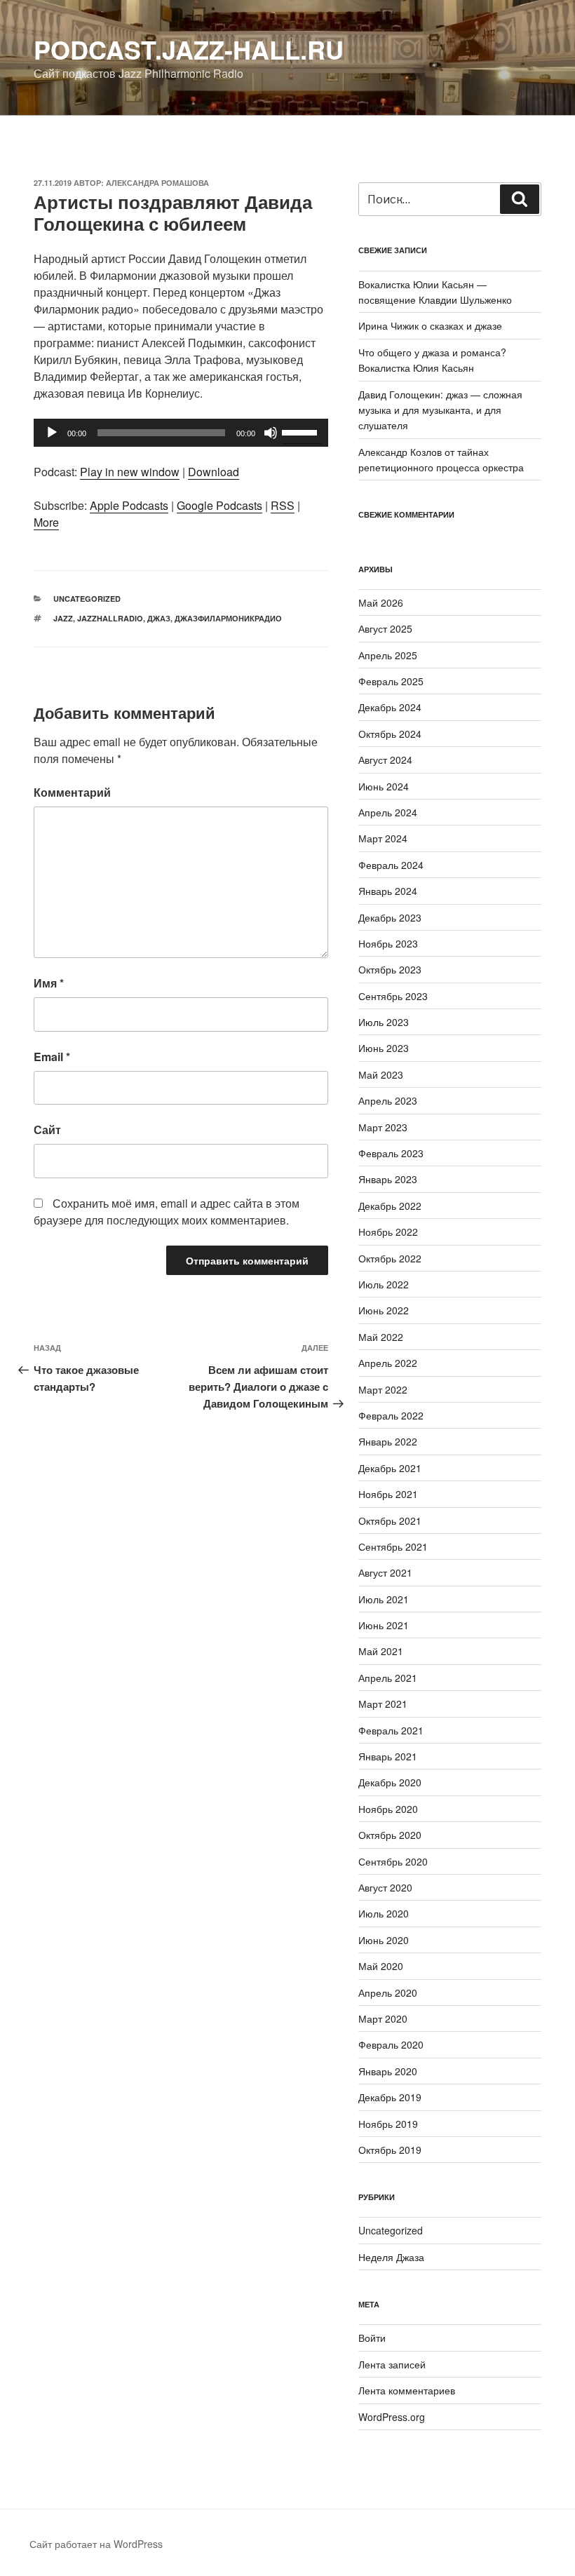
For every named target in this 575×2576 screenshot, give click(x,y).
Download (214, 472)
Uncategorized (87, 599)
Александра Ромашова (157, 183)
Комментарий (72, 792)
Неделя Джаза (391, 2257)
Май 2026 (381, 602)
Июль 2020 (384, 1913)
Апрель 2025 (388, 655)
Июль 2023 (384, 1022)
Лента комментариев (407, 2390)
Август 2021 (385, 1572)
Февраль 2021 (391, 1730)
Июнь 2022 (384, 1310)
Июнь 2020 (384, 1940)
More (46, 522)
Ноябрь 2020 (388, 1809)
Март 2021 (383, 1704)
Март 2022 (383, 1389)
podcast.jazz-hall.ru (189, 49)
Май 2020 (381, 1966)
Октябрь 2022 (390, 1258)
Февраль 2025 (391, 681)
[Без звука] (271, 433)
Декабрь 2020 (390, 1782)
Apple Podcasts (129, 505)
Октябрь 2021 (390, 1520)
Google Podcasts (219, 505)
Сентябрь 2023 (393, 996)
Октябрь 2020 (390, 1835)
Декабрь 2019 (390, 2097)
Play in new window (130, 472)
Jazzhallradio (110, 618)
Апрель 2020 (388, 1992)
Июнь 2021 (384, 1625)
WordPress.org (392, 2417)
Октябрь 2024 (390, 734)
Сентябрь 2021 (393, 1546)
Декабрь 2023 (390, 917)
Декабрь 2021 (390, 1468)
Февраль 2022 (391, 1415)
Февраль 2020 (391, 2044)
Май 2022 (381, 1337)
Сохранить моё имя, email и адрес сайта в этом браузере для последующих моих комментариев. (167, 1212)
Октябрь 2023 (390, 969)
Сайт (47, 1129)
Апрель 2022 (388, 1363)
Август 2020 (385, 1887)
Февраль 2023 (391, 1153)
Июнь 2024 (384, 786)
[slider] (302, 431)
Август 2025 (385, 628)
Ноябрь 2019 (388, 2124)
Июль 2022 (384, 1284)
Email (52, 1057)
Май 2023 (381, 1074)
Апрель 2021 (388, 1678)
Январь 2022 (388, 1441)
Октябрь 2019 (390, 2150)
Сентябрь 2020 (393, 1861)
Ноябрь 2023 (388, 943)
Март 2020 (383, 2018)
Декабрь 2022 (390, 1206)
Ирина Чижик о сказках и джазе (430, 325)
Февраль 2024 (391, 865)
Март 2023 (383, 1127)
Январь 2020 (388, 2071)
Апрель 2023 (388, 1100)
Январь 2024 (388, 891)
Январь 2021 (388, 1756)
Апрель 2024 (388, 812)
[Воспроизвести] (52, 433)
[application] (181, 433)
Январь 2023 (388, 1179)
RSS (283, 505)
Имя (49, 983)
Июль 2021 (384, 1599)
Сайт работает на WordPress (96, 2544)
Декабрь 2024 (390, 707)
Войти (372, 2338)
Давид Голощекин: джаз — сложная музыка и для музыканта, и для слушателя (440, 410)
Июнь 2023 (384, 1048)
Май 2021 (381, 1651)
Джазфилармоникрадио (228, 618)
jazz (63, 618)
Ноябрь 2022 (388, 1232)
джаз (159, 618)
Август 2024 (385, 760)
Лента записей (392, 2364)
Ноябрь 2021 (388, 1494)
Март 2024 (383, 838)
